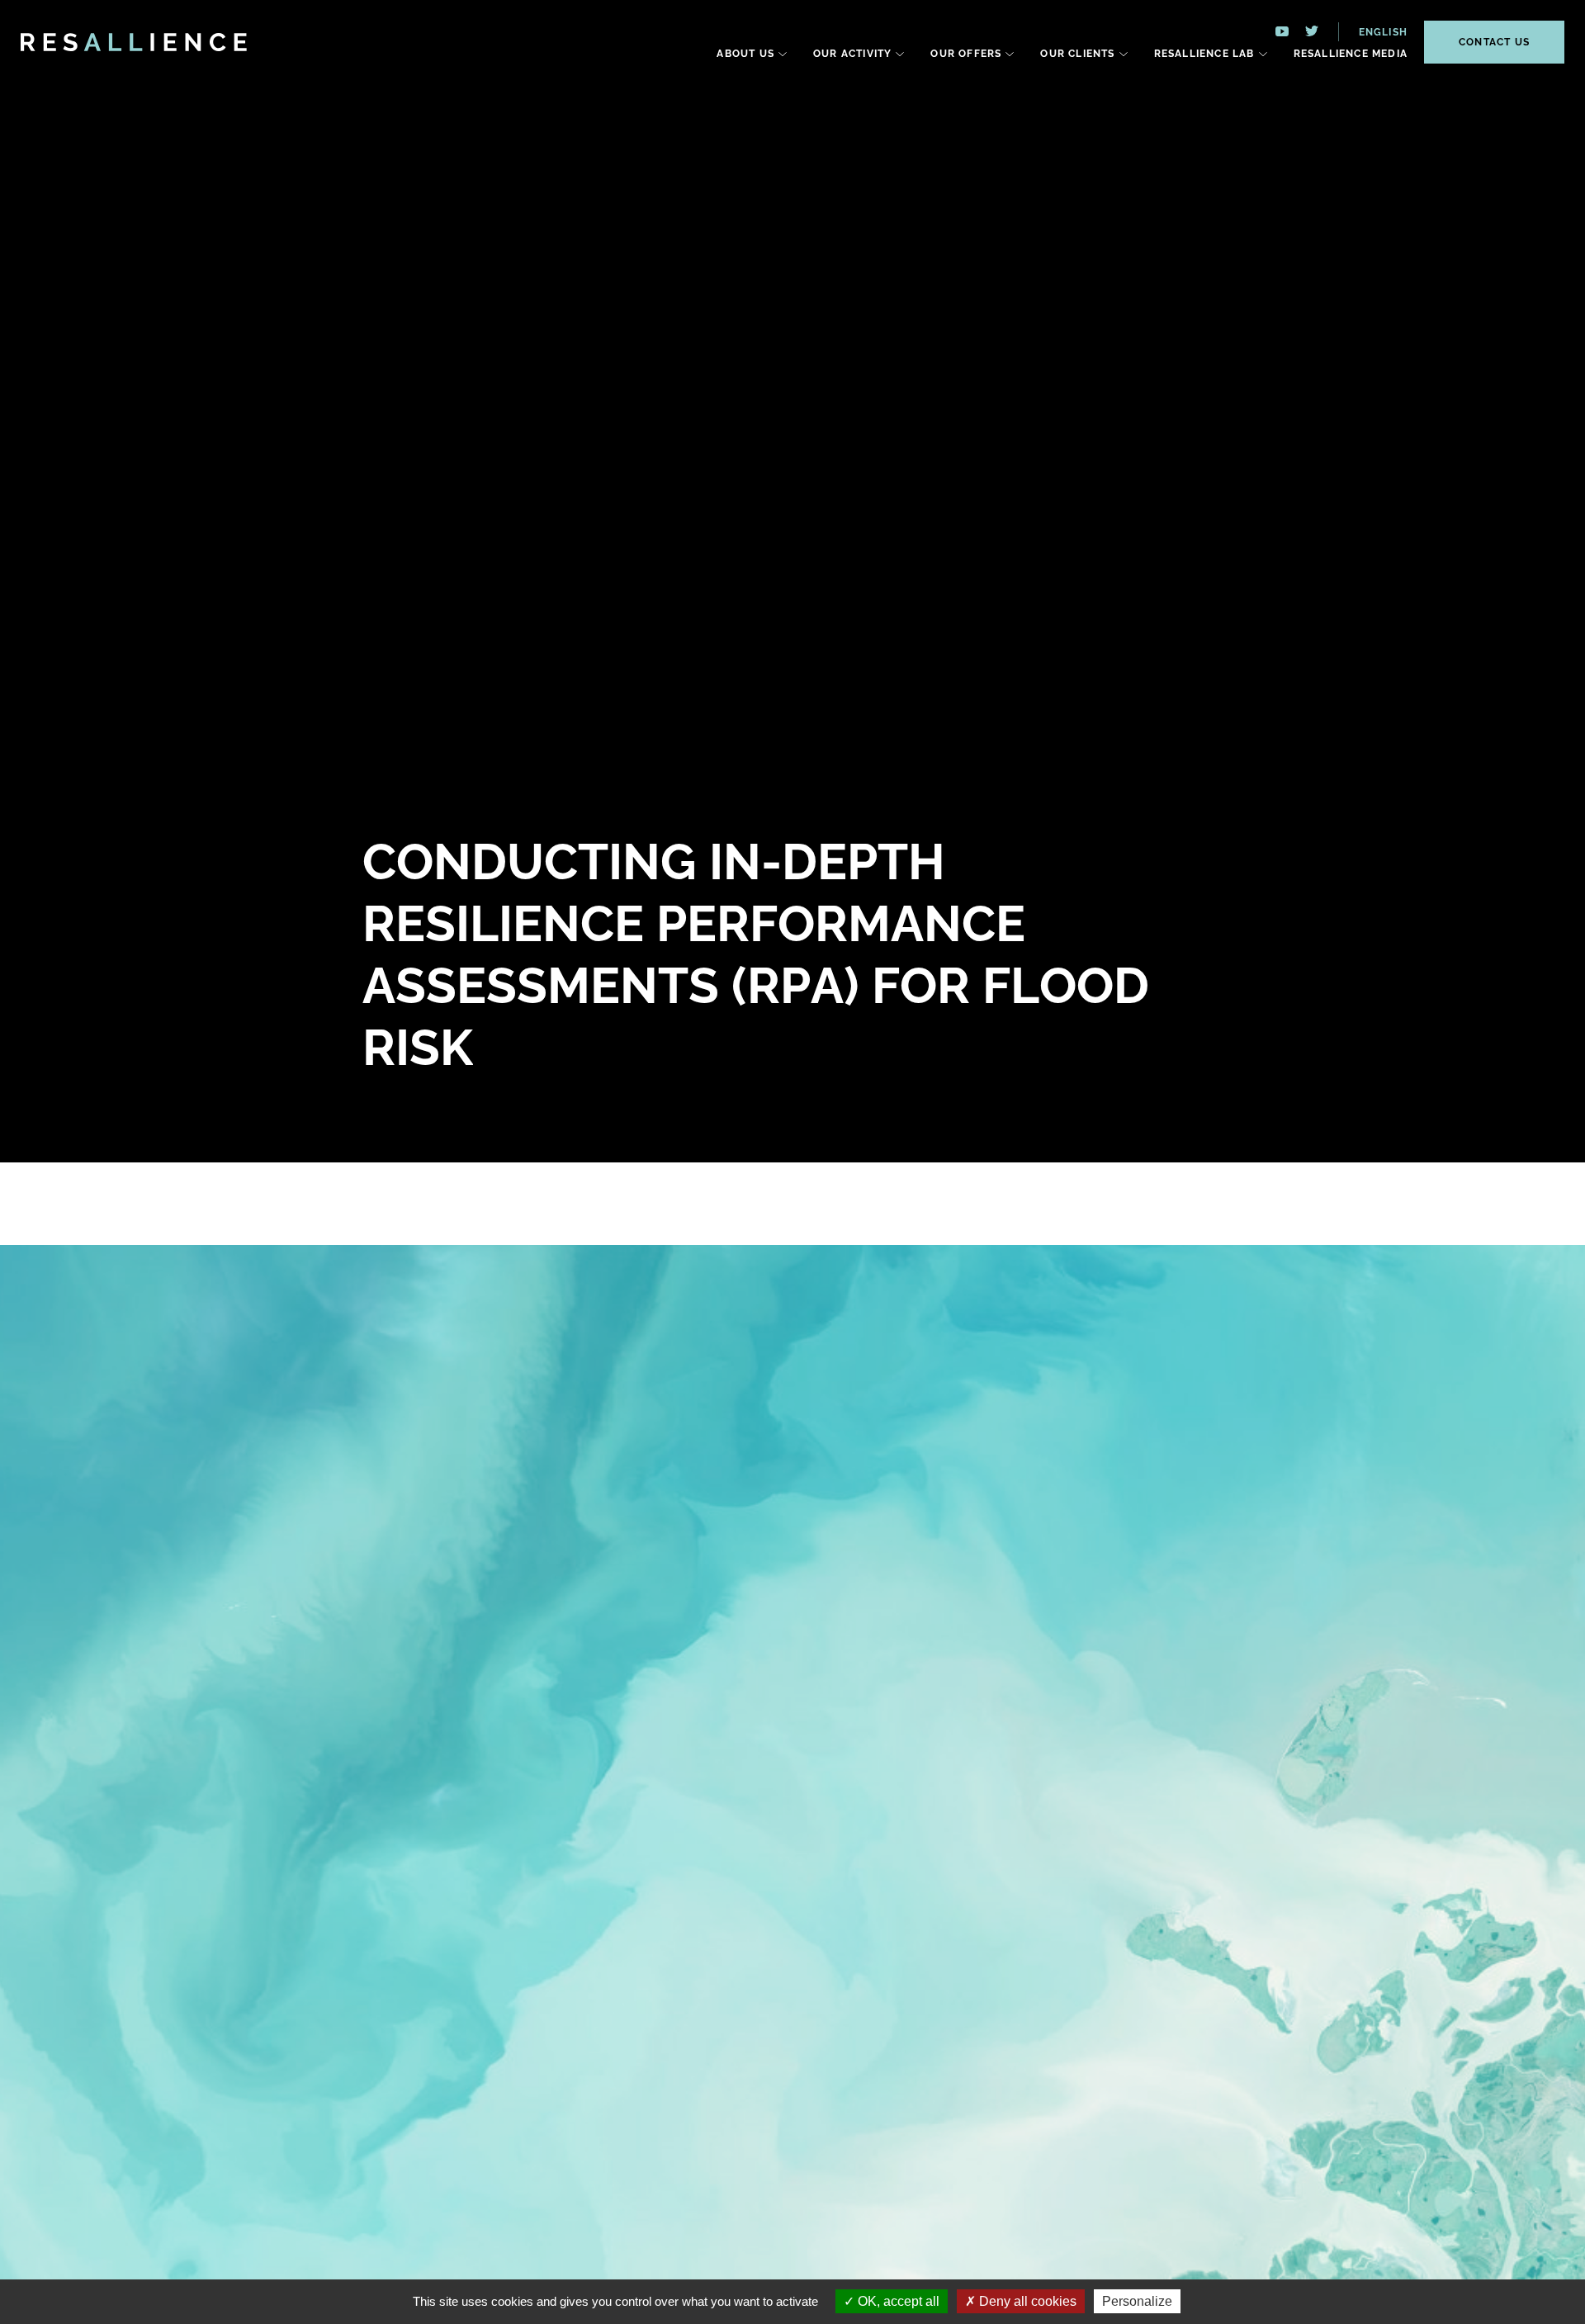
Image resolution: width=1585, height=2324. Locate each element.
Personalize (1137, 2301)
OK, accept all (897, 2301)
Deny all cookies (1026, 2301)
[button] (1373, 32)
